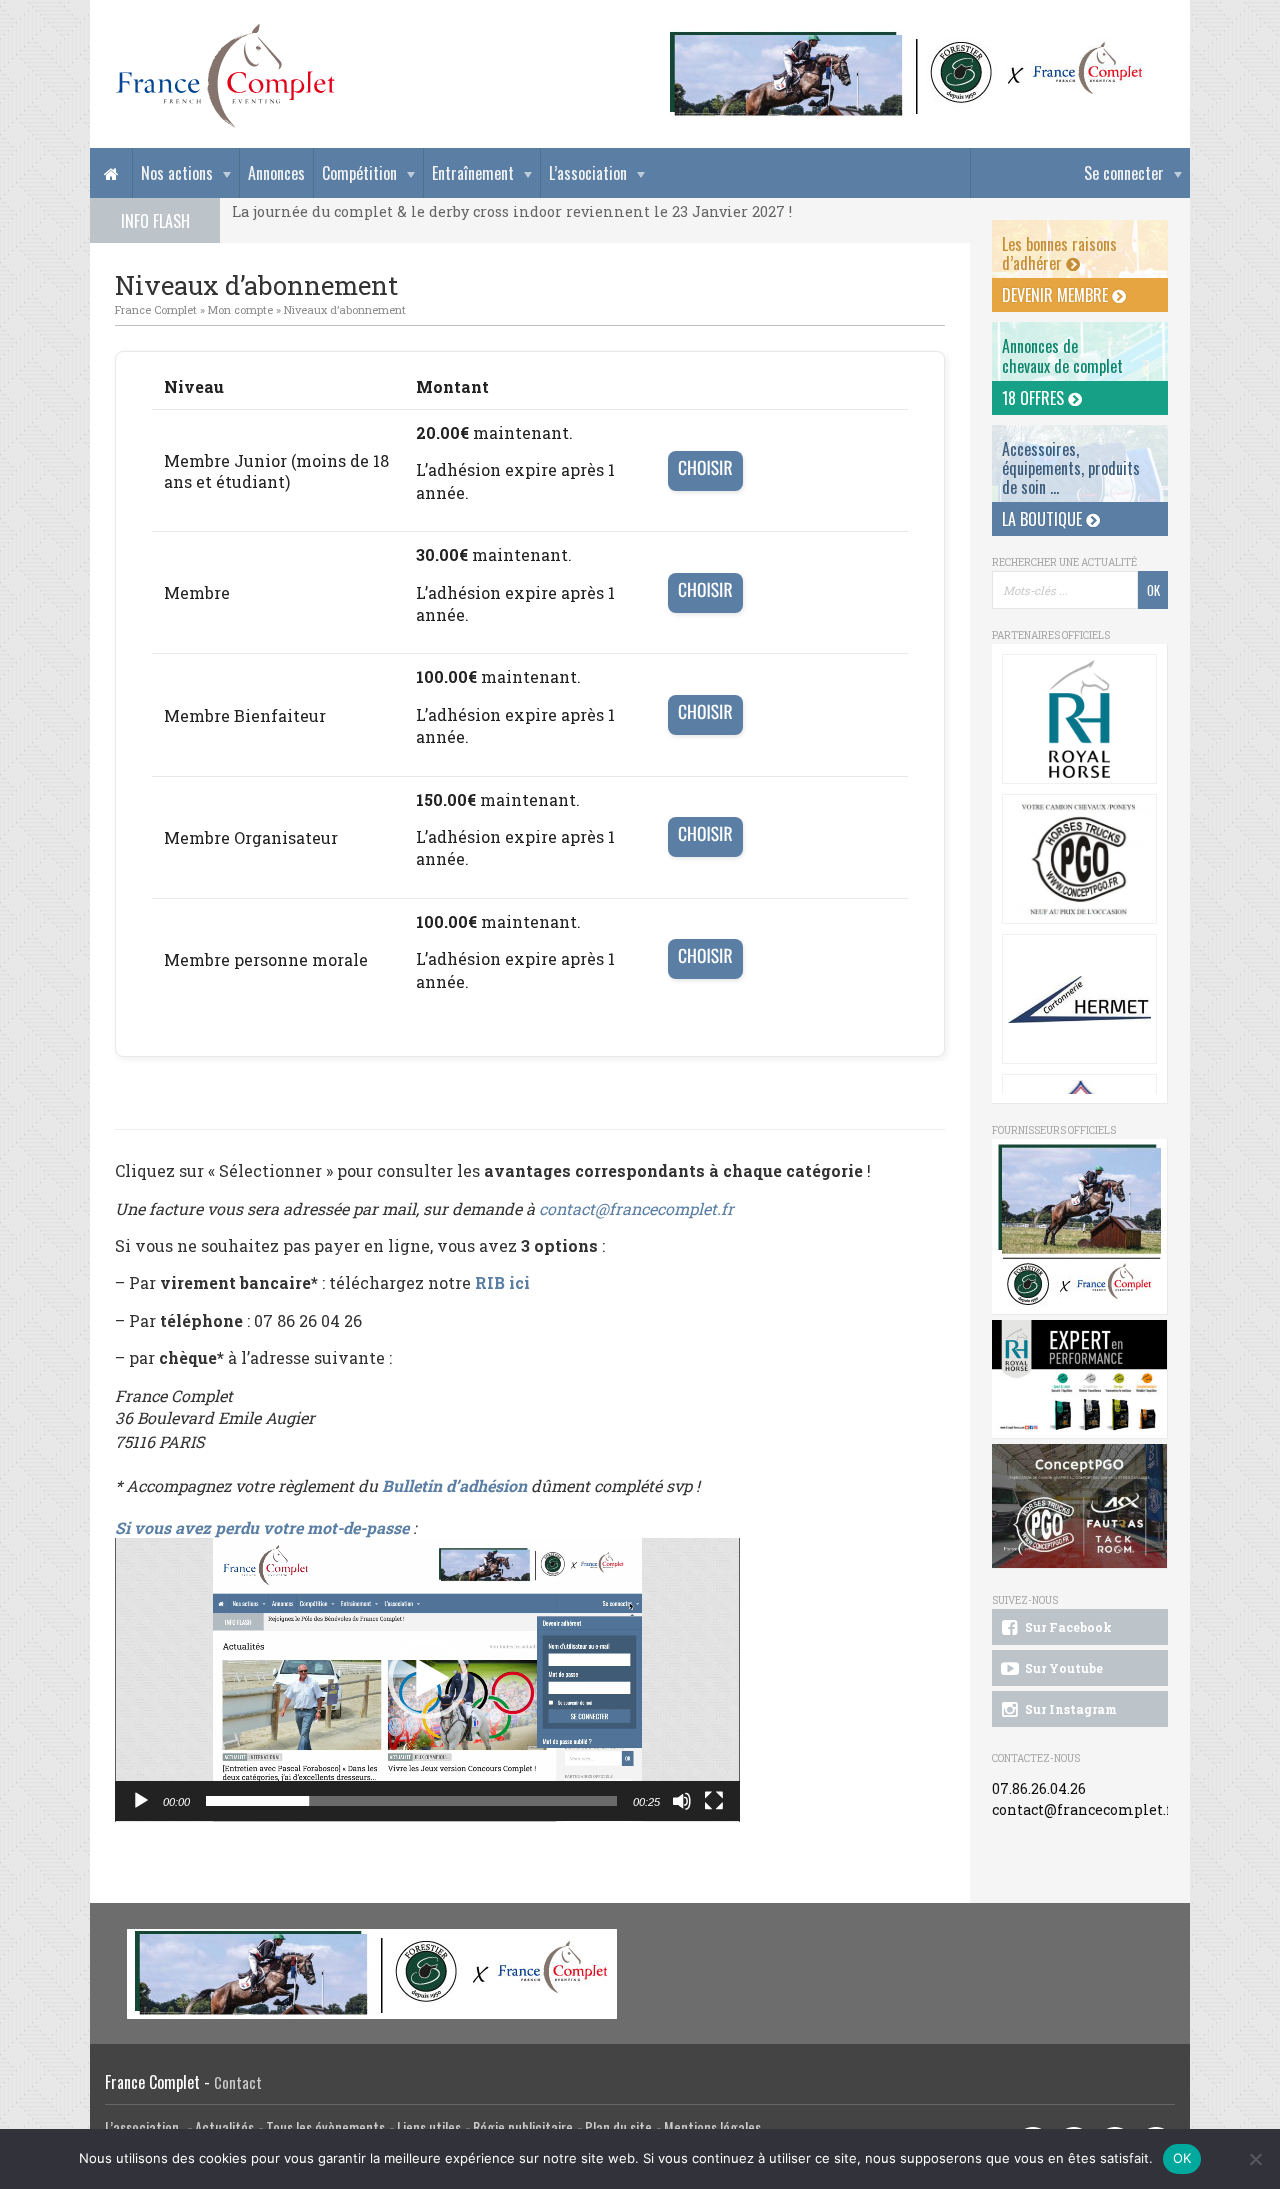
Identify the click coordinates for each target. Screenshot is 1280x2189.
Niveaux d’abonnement (345, 309)
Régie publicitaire (523, 2127)
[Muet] (682, 1801)
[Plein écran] (714, 1801)
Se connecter (1124, 173)
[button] (428, 1679)
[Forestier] (907, 40)
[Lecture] (141, 1801)
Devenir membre (1057, 295)
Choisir (705, 468)
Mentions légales (712, 2127)
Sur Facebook (1067, 1627)
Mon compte (240, 309)
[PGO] (1080, 1506)
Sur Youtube (1062, 1668)
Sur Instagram (1069, 1709)
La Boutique (1044, 519)
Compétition (359, 173)
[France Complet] (225, 76)
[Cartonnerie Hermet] (1079, 999)
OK (1182, 2158)
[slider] (411, 1801)
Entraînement (473, 173)
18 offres (1035, 398)
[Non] (1255, 2159)
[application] (427, 1680)
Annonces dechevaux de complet (1062, 355)
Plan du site (618, 2127)
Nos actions (177, 173)
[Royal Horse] (1079, 719)
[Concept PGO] (1079, 859)
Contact (238, 2082)
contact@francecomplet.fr (636, 1208)
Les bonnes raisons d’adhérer (1059, 253)
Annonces (276, 173)
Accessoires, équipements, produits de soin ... (1071, 468)
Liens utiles (429, 2127)
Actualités (224, 2127)
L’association (588, 173)
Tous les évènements (325, 2127)
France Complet (156, 309)
